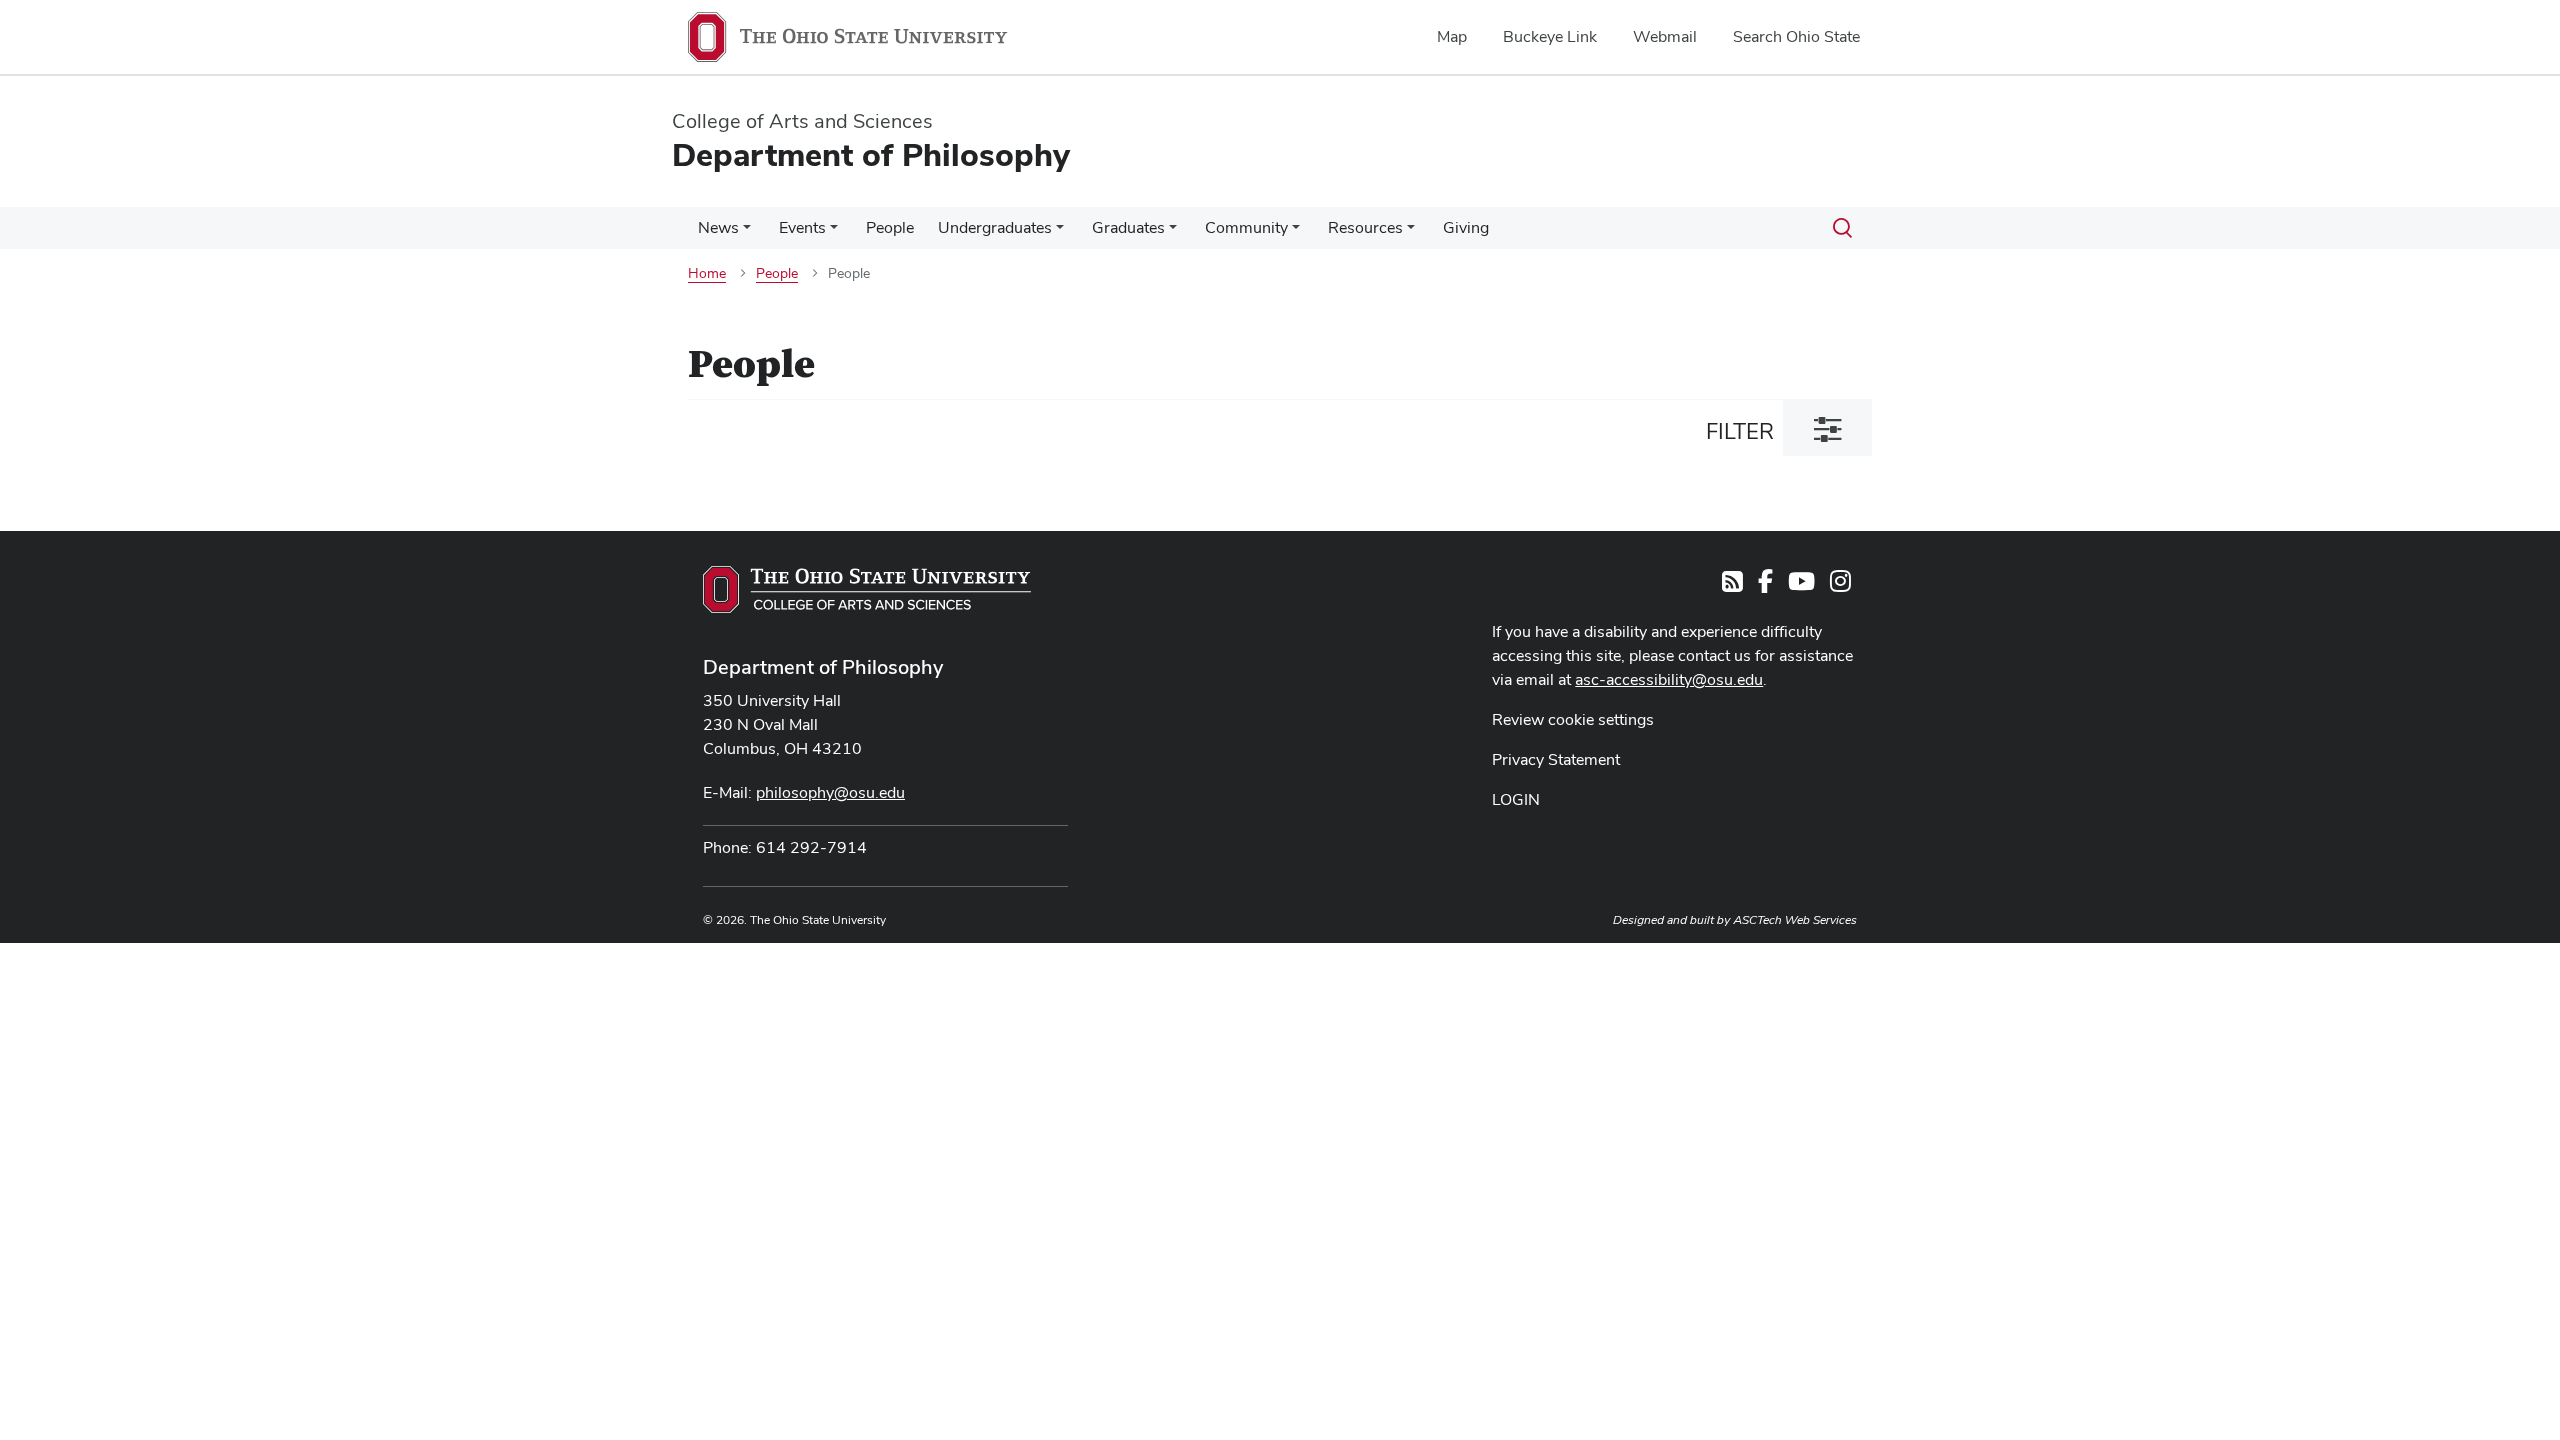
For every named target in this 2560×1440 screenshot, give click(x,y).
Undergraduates (995, 227)
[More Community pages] (1296, 233)
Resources (1365, 227)
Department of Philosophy (823, 667)
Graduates (1128, 227)
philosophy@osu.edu (830, 792)
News (718, 227)
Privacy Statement (1556, 759)
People (890, 227)
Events (802, 227)
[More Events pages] (834, 233)
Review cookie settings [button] (1573, 719)
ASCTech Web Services (1795, 920)
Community (1246, 227)
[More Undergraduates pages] (1060, 233)
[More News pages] (747, 233)
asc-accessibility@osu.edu (1669, 679)
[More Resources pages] (1411, 233)
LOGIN (1516, 799)
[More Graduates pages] (1173, 233)
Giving (1466, 227)
